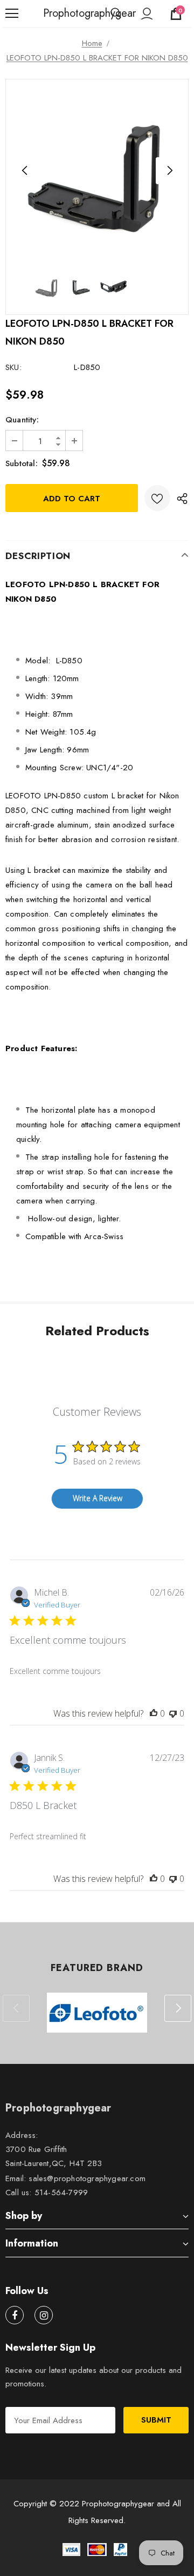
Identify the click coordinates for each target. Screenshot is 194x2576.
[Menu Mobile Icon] (12, 14)
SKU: (13, 367)
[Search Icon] (116, 14)
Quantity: (22, 420)
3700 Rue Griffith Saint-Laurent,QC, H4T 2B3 (54, 2156)
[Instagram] (44, 2315)
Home (92, 43)
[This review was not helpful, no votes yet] (173, 1713)
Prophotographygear (57, 14)
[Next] (169, 171)
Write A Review (98, 1498)
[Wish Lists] (157, 498)
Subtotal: (22, 463)
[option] (97, 171)
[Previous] (25, 171)
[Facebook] (15, 2315)
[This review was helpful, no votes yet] (154, 1713)
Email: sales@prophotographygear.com (75, 2178)
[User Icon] (147, 14)
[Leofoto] (97, 2013)
